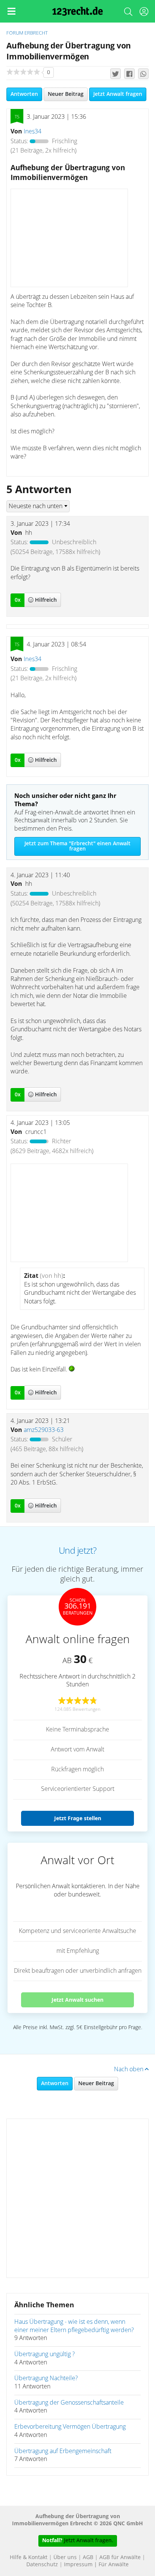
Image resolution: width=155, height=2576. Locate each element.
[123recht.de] (78, 11)
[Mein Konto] (144, 13)
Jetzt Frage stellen (78, 1818)
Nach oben (129, 2069)
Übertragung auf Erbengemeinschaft (63, 2451)
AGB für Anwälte (120, 2558)
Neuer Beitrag (66, 94)
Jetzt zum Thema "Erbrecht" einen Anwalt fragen (77, 846)
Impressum (78, 2565)
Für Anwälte (114, 2565)
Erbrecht (36, 33)
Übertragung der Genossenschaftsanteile (69, 2403)
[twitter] (115, 74)
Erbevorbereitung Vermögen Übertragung (70, 2427)
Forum (15, 33)
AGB (88, 2558)
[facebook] (129, 74)
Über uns (65, 2558)
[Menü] (11, 11)
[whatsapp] (143, 74)
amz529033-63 (44, 1430)
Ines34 (33, 132)
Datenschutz (42, 2565)
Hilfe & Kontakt (29, 2558)
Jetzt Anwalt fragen (118, 94)
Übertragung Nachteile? (46, 2378)
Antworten (24, 94)
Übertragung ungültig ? (45, 2354)
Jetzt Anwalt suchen (77, 2000)
